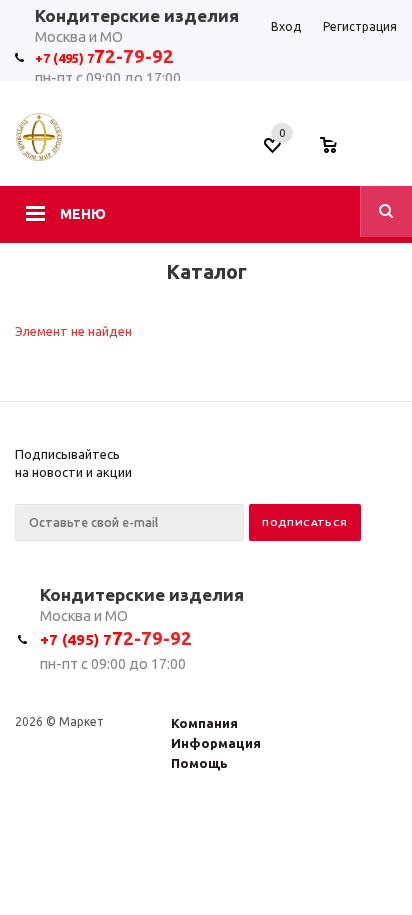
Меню (83, 214)
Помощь (199, 763)
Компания (204, 723)
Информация (216, 743)
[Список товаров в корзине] (338, 151)
